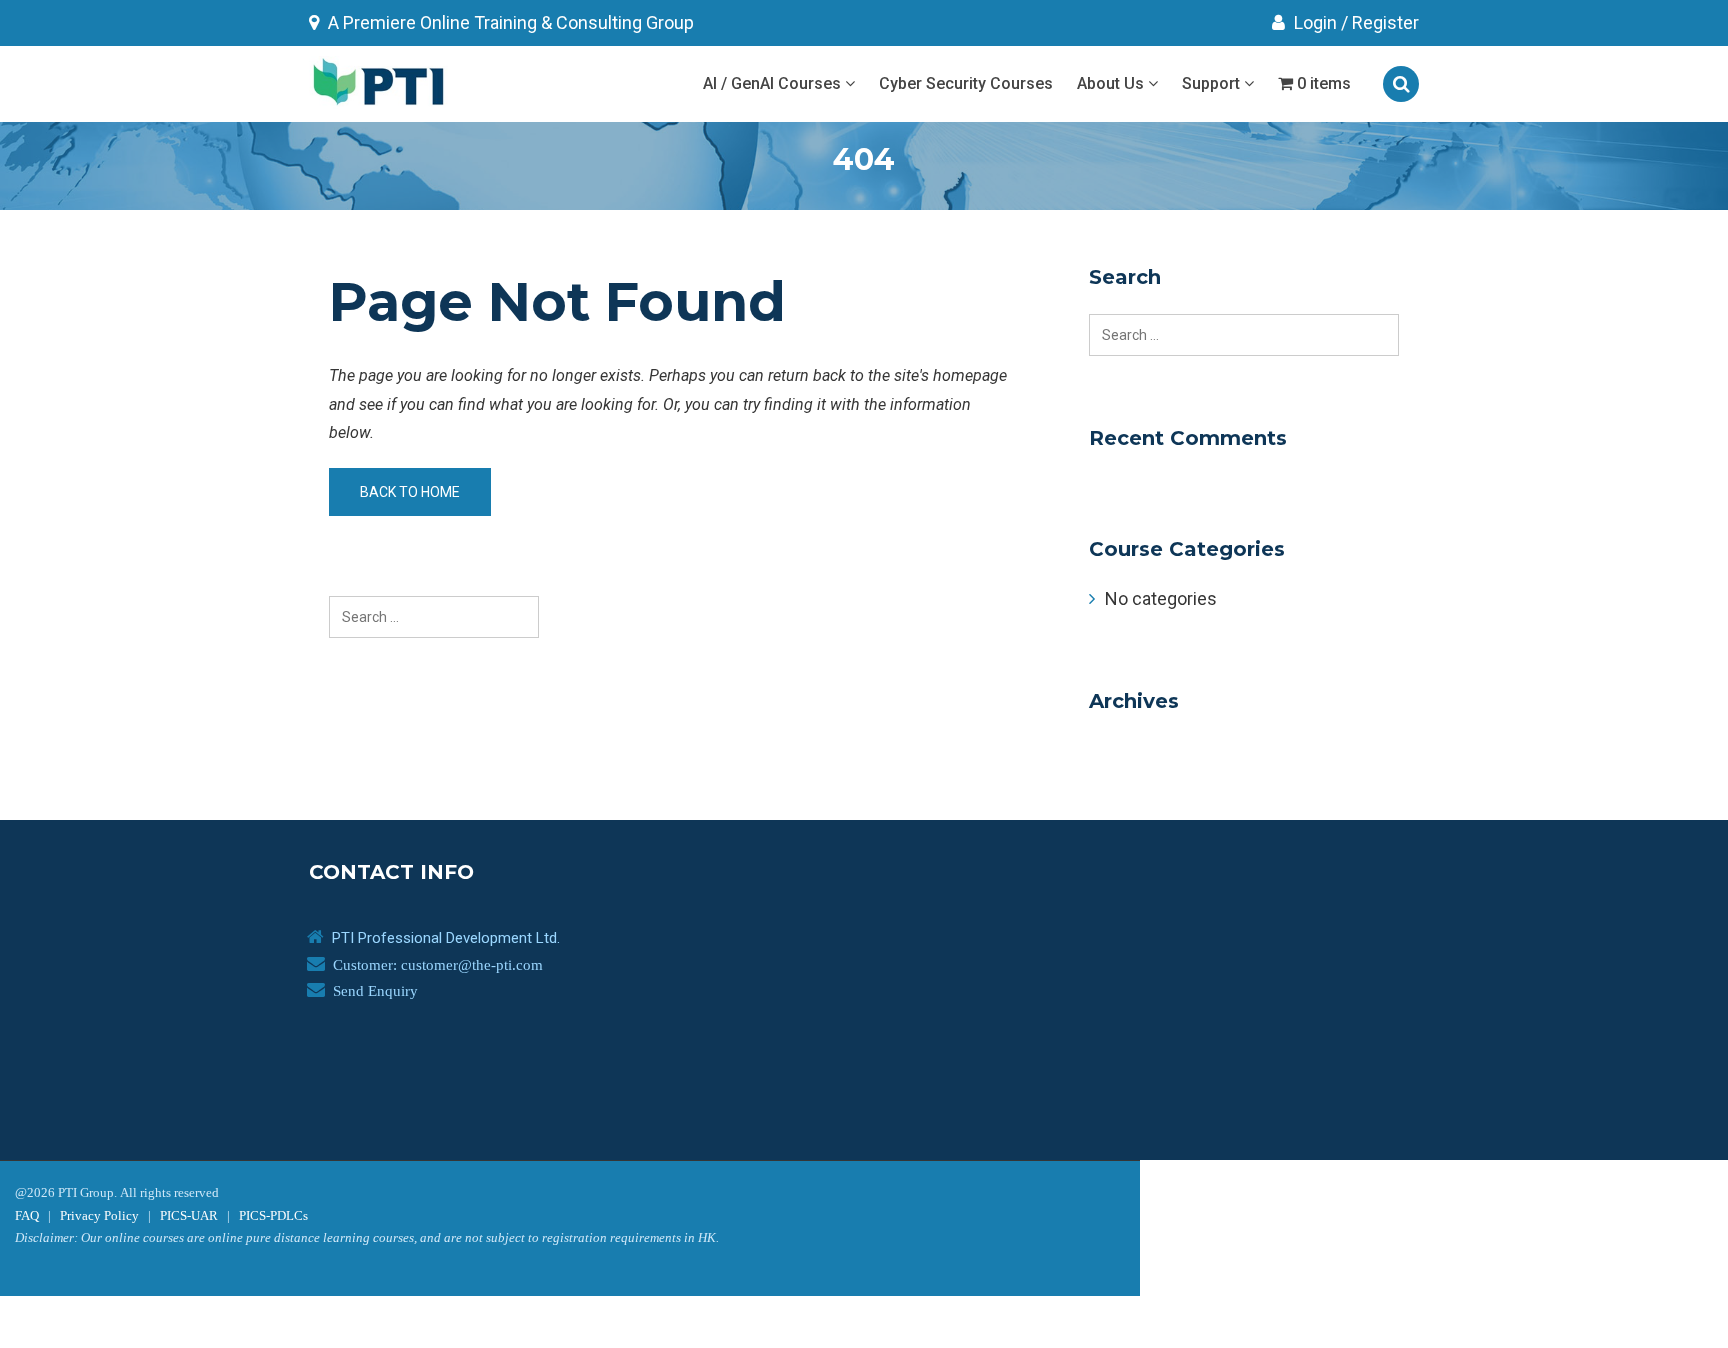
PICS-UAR (189, 1215)
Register (1385, 22)
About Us (1112, 83)
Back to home (410, 492)
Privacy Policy (99, 1215)
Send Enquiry (375, 990)
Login (1313, 22)
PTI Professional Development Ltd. (446, 938)
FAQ (27, 1215)
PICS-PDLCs (273, 1215)
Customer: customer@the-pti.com (438, 964)
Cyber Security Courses (966, 83)
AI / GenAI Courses (774, 83)
